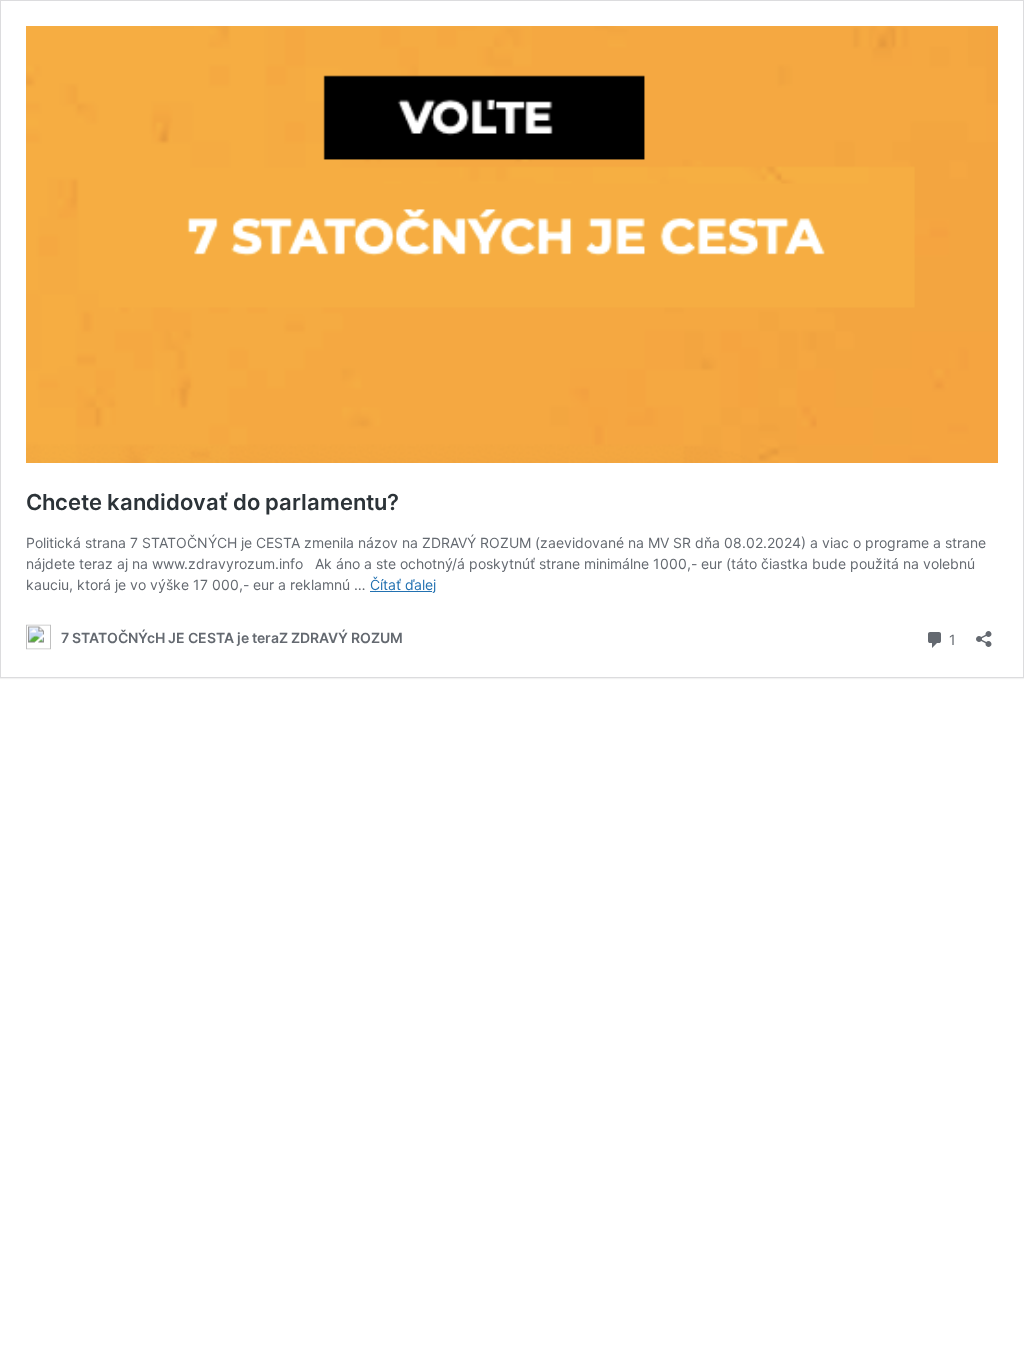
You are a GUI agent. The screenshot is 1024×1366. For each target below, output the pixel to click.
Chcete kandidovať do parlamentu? (212, 502)
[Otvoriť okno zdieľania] (984, 632)
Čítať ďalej (403, 584)
